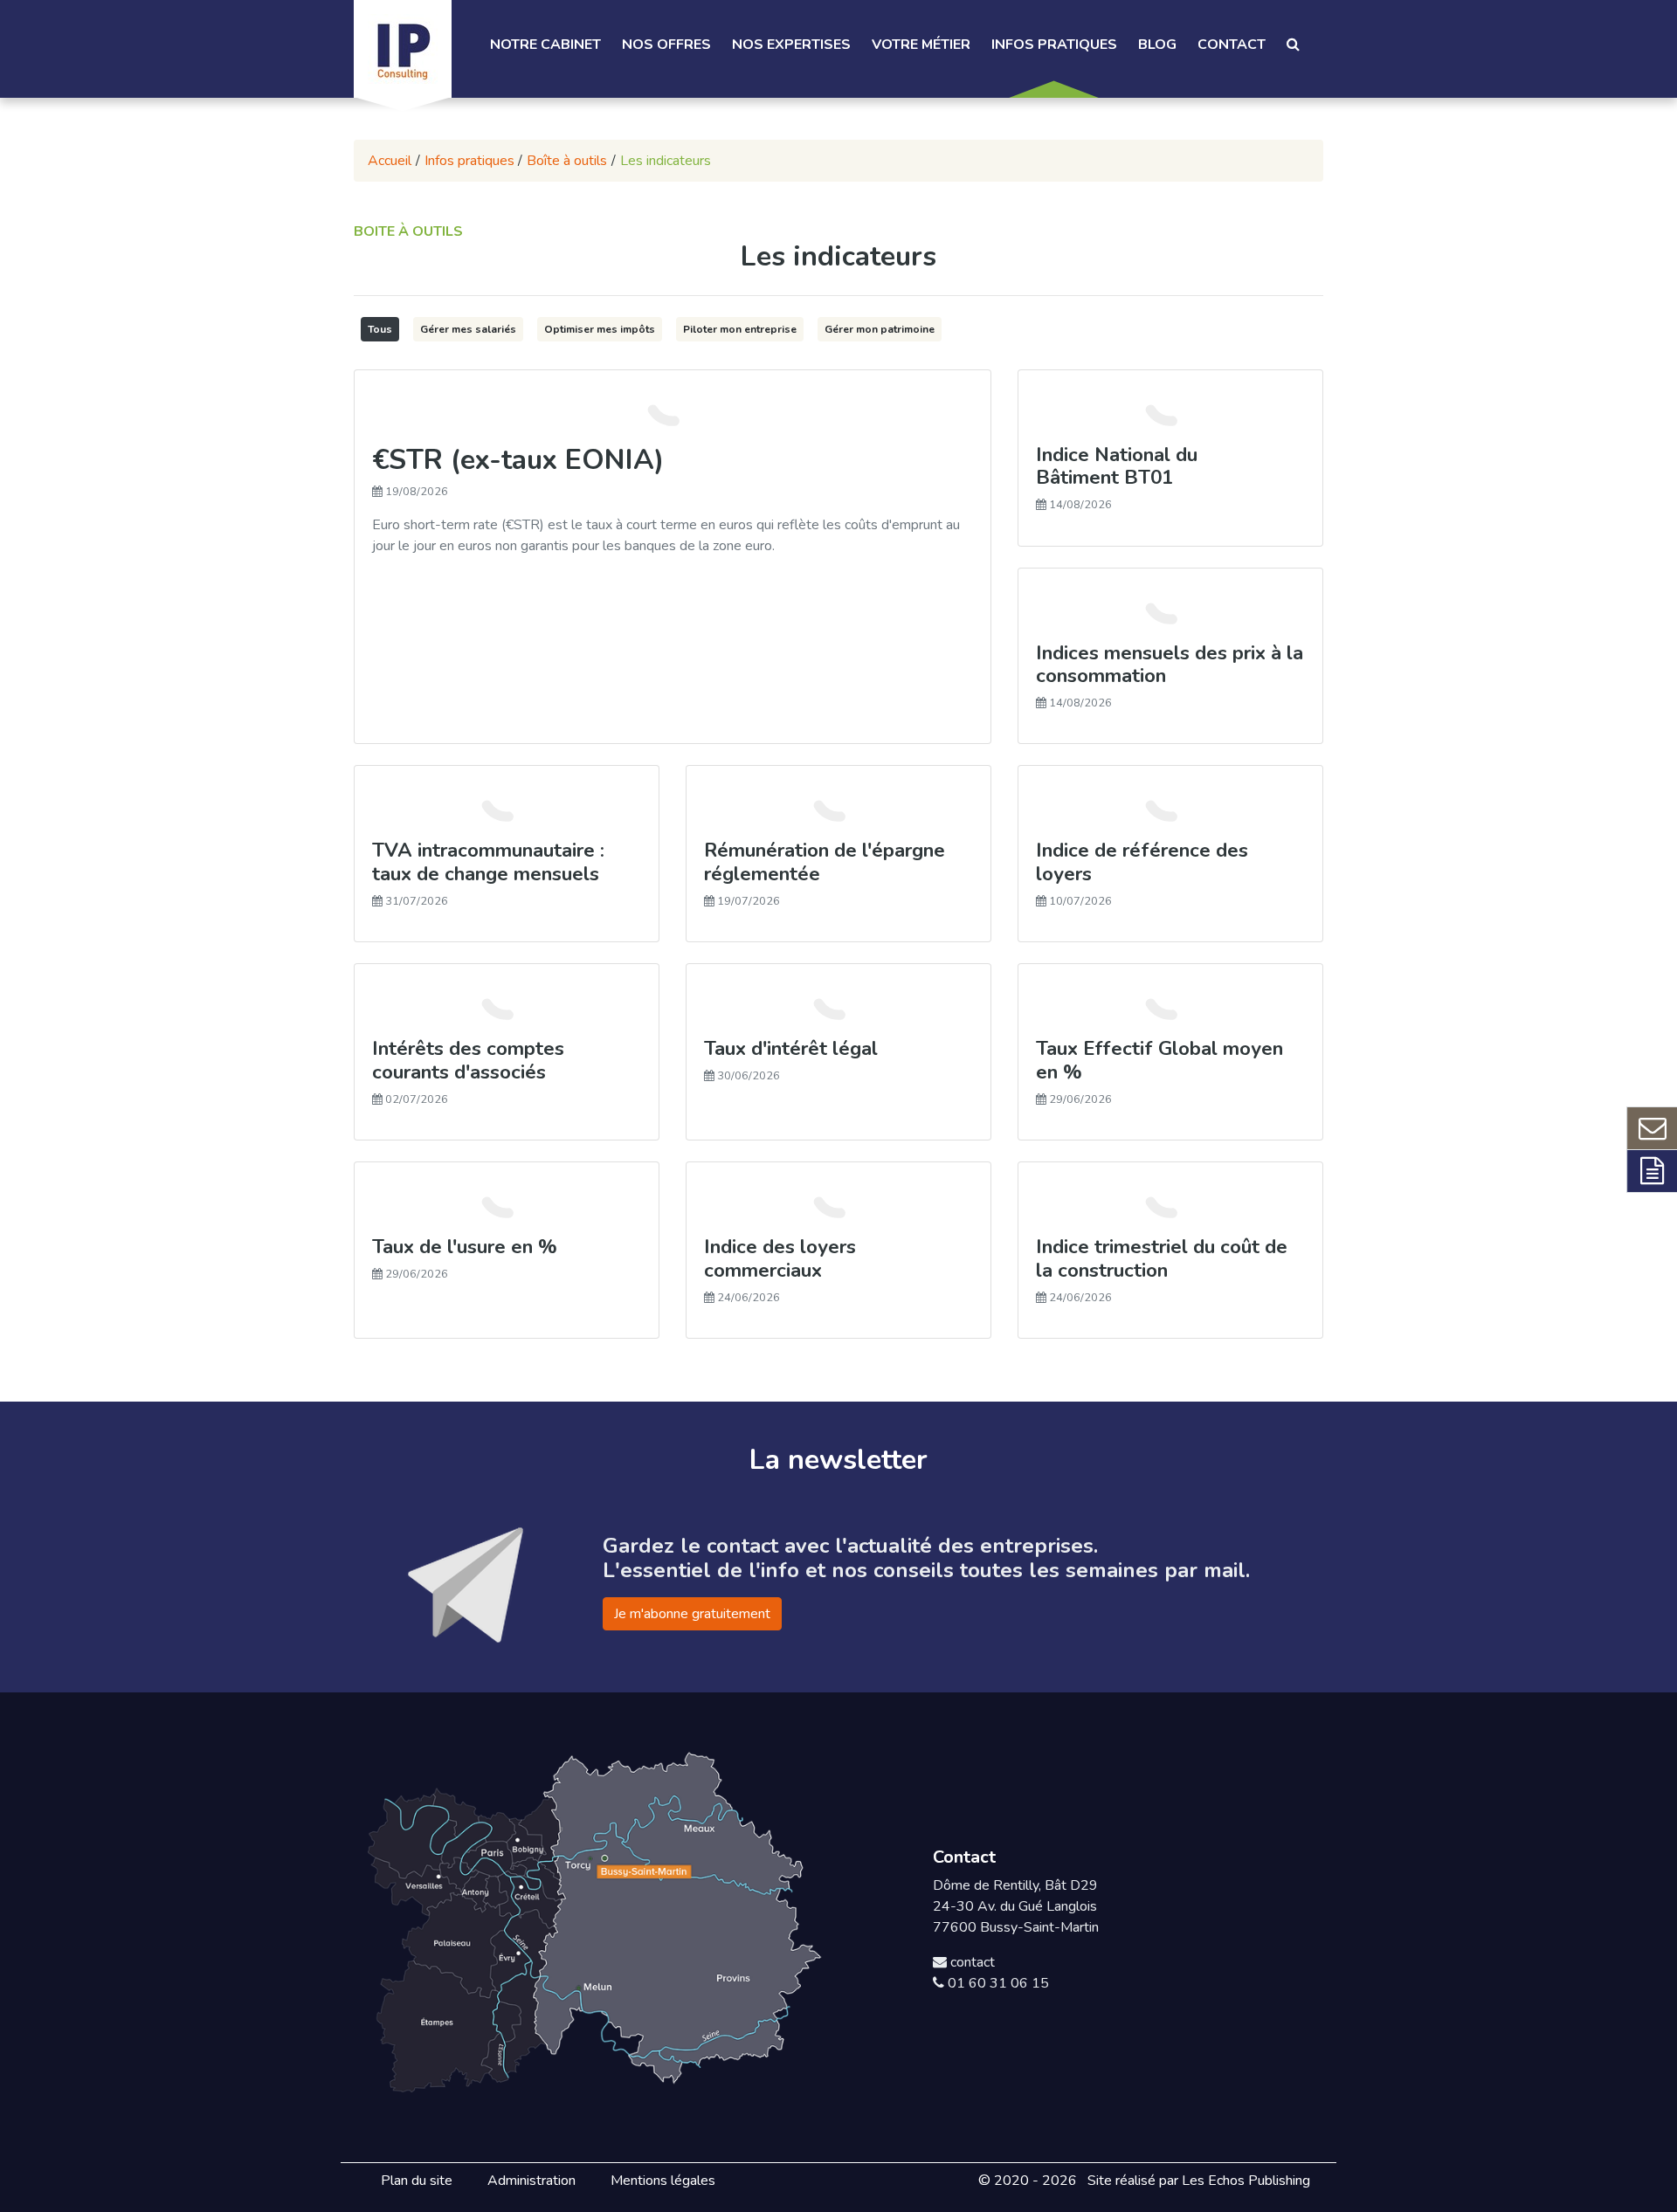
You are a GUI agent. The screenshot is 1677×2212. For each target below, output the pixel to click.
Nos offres (666, 45)
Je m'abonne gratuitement (692, 1614)
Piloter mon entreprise (740, 329)
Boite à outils (408, 231)
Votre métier (921, 45)
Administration (531, 2181)
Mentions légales (663, 2181)
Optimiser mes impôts (600, 329)
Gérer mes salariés (468, 329)
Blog (1157, 45)
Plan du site (417, 2181)
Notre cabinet (545, 45)
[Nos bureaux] (596, 1919)
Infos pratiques (1054, 45)
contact (971, 1962)
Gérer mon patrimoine (880, 329)
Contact (1232, 45)
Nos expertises (791, 45)
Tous (380, 329)
